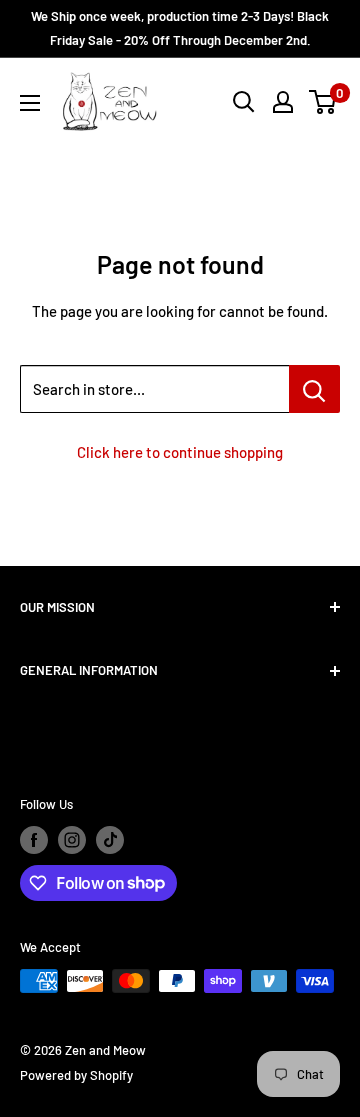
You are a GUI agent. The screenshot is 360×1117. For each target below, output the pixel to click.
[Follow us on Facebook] (34, 840)
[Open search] (244, 102)
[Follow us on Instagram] (72, 840)
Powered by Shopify (76, 1075)
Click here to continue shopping (180, 452)
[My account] (283, 102)
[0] (323, 102)
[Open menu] (30, 103)
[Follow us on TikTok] (110, 840)
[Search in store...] (314, 389)
